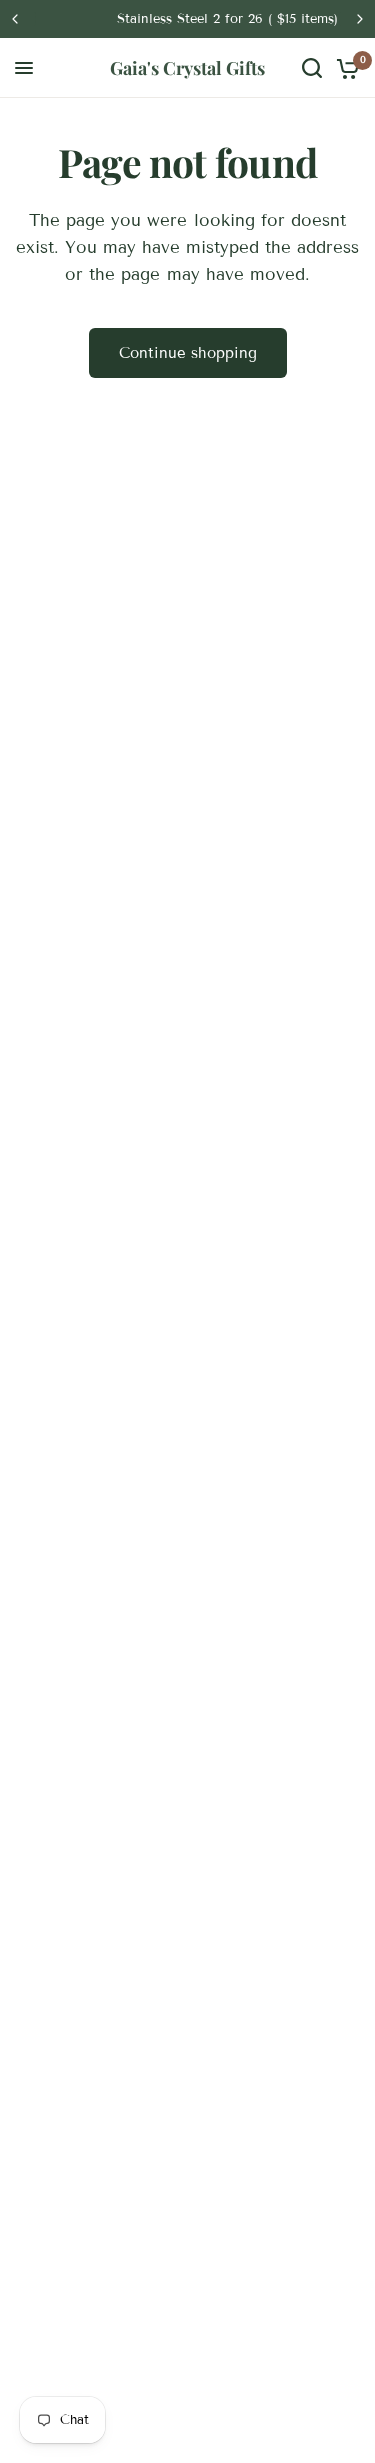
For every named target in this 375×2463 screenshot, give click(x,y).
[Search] (312, 68)
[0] (344, 68)
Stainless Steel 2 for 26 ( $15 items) (196, 19)
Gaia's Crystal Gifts (187, 68)
